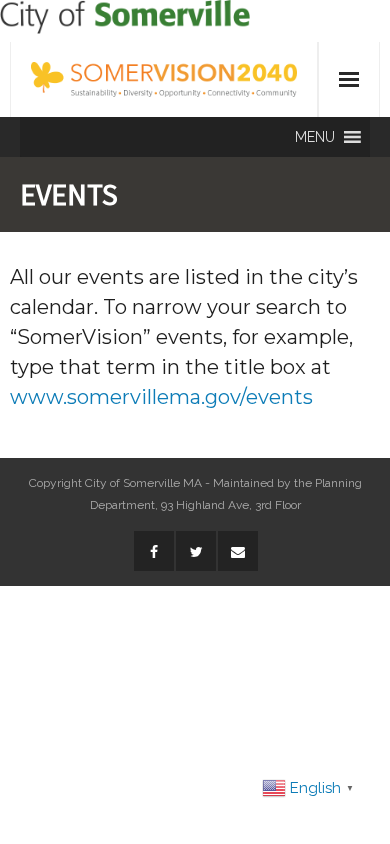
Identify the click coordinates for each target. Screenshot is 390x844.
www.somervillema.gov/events (161, 397)
